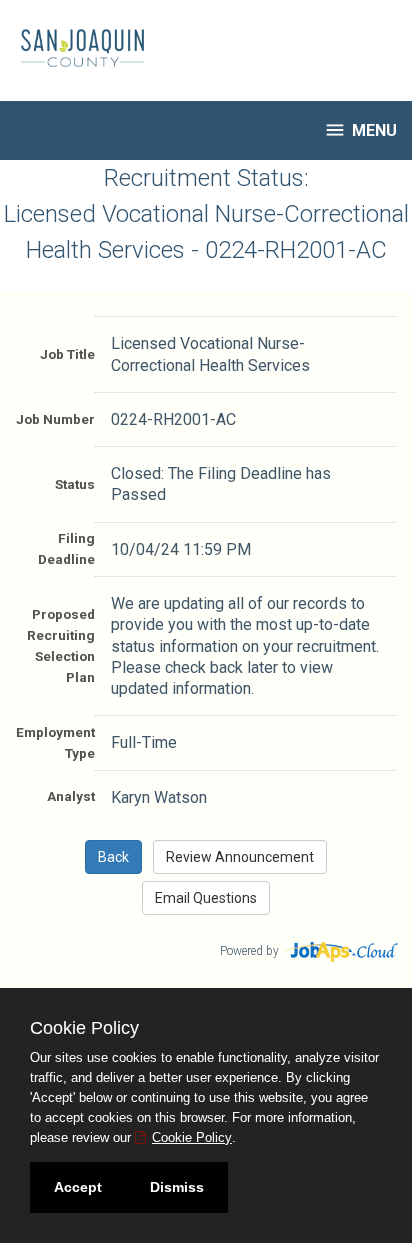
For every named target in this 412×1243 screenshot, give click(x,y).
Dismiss (177, 1187)
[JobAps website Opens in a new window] (341, 949)
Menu (360, 130)
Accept (78, 1187)
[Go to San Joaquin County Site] (75, 48)
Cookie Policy (192, 1137)
